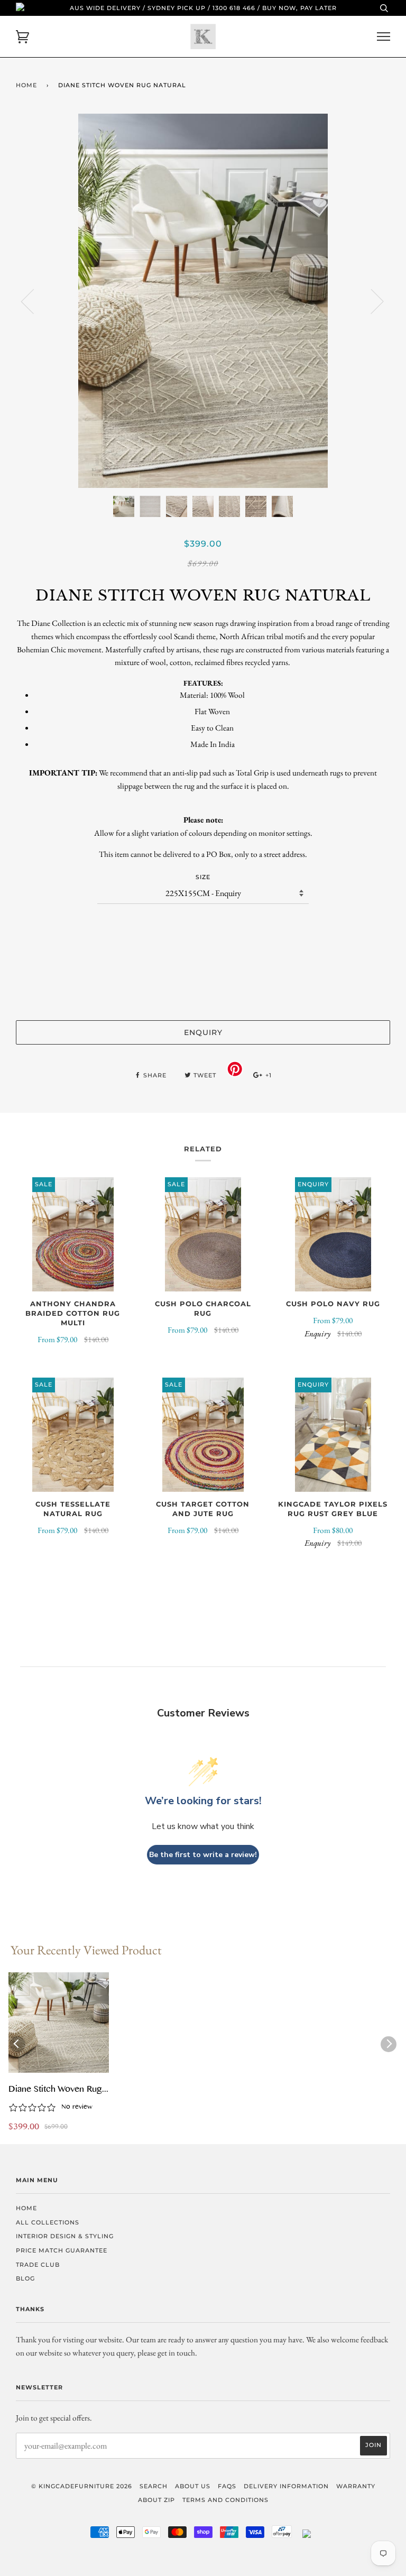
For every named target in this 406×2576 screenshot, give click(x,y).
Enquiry (203, 1032)
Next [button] (371, 301)
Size (203, 877)
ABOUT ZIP (156, 2500)
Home (26, 85)
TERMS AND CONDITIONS (225, 2500)
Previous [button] (34, 301)
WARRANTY (356, 2486)
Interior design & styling (65, 2236)
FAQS (227, 2486)
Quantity (203, 925)
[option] (203, 301)
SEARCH (154, 2486)
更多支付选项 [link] (203, 994)
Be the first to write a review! (203, 1855)
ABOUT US (193, 2486)
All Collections (48, 2222)
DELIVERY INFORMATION (286, 2486)
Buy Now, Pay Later (299, 8)
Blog (25, 2278)
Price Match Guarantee (62, 2250)
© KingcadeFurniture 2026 (82, 2486)
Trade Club (38, 2265)
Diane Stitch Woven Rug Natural (55, 2090)
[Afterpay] (282, 2536)
